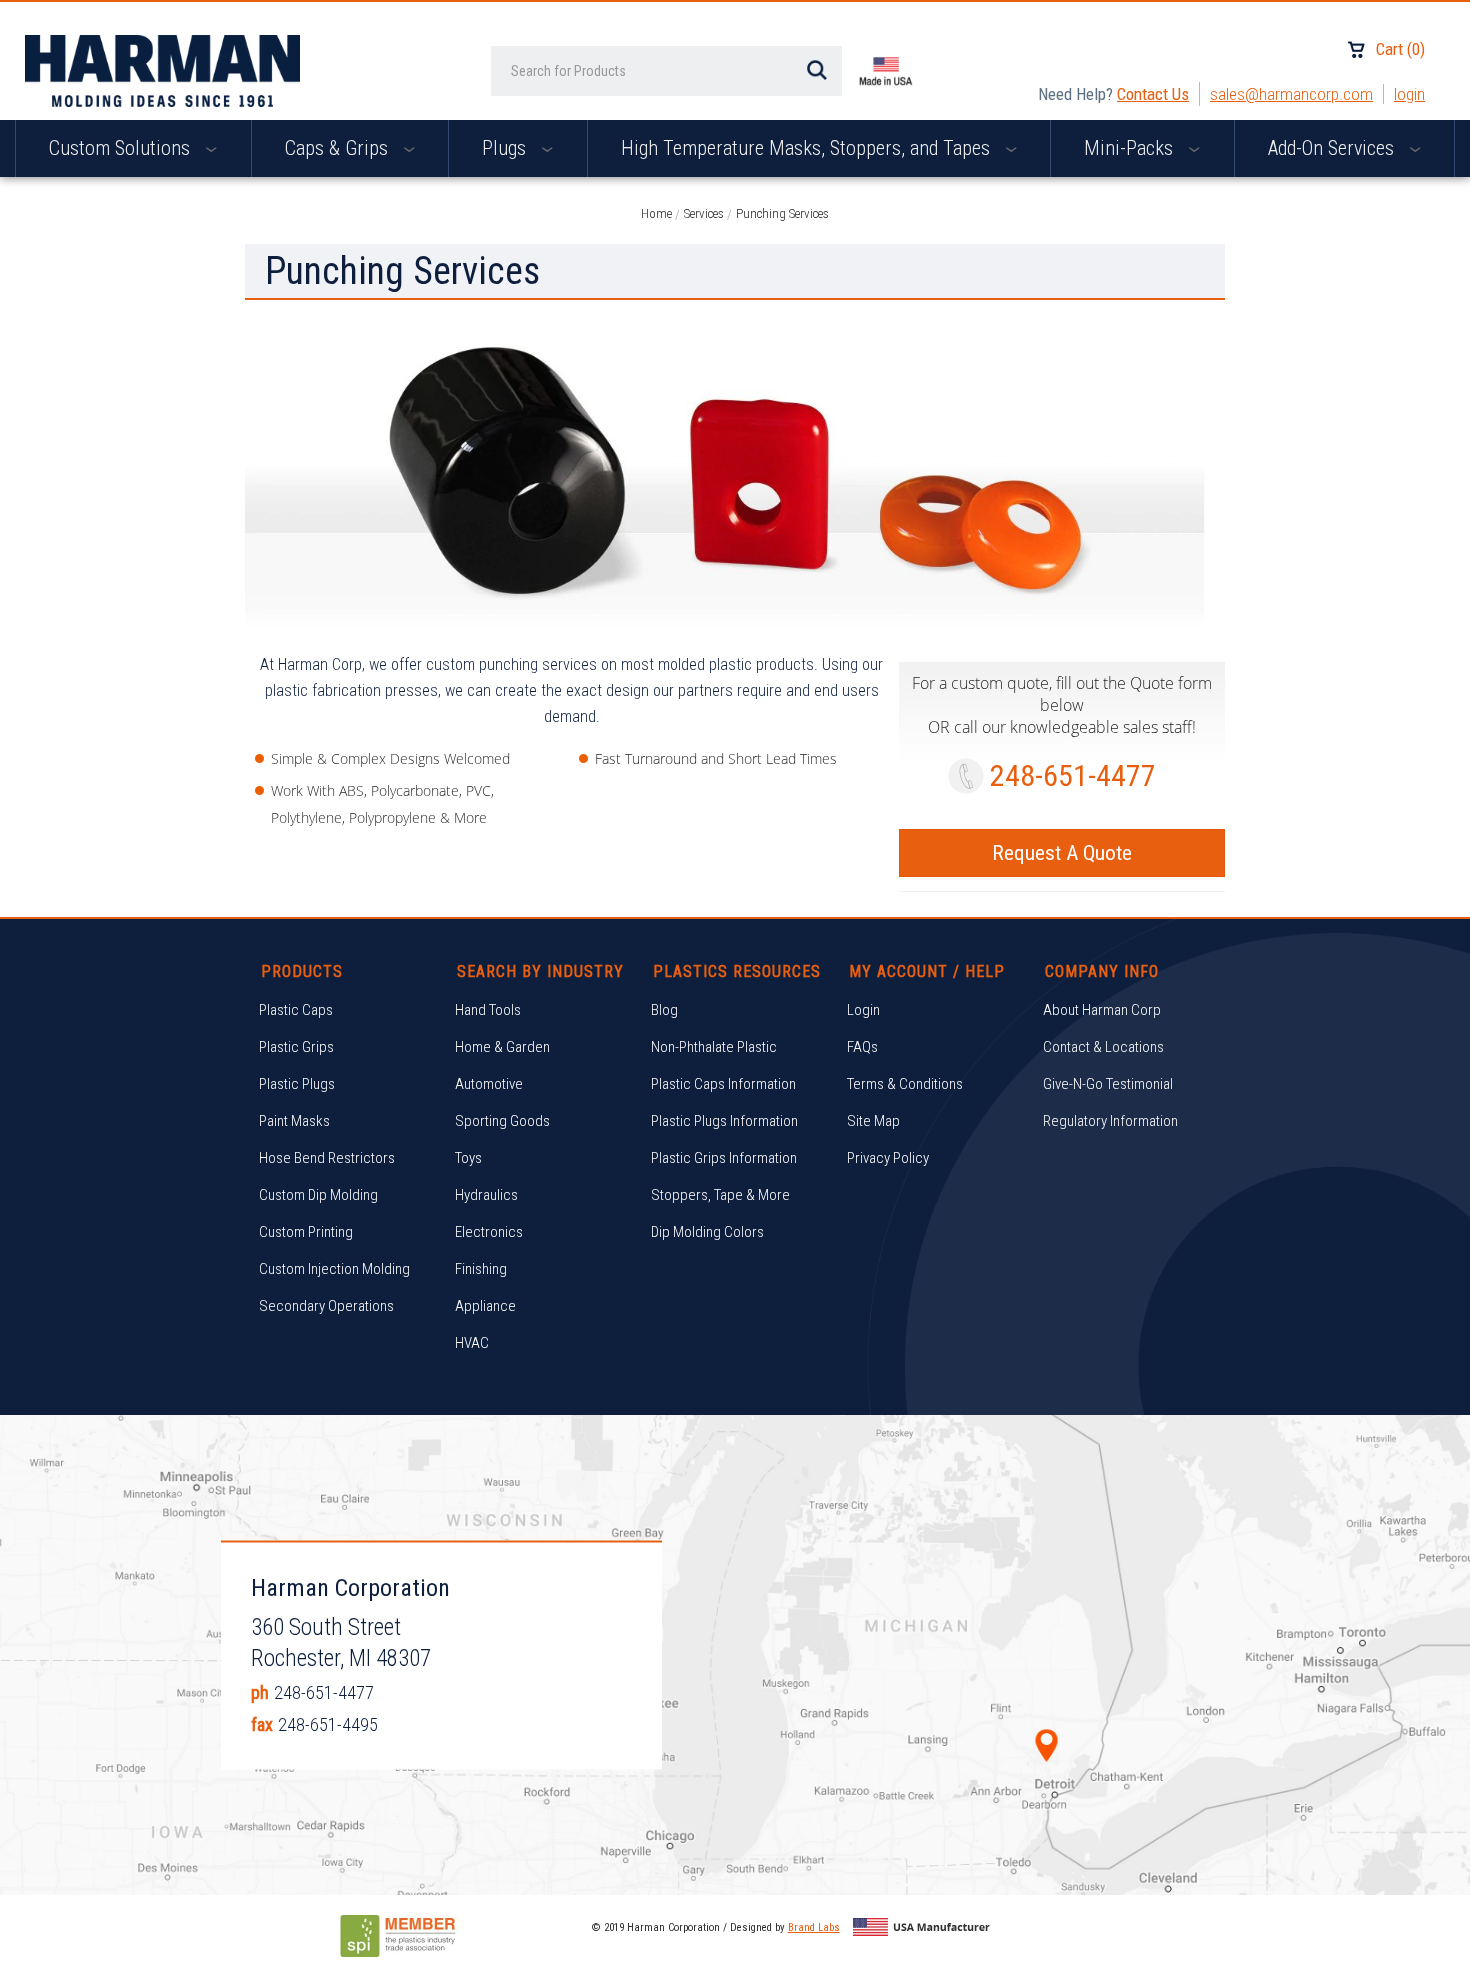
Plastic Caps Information (723, 1084)
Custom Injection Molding (334, 1269)
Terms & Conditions (905, 1084)
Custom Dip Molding (318, 1195)
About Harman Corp (1102, 1010)
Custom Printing (306, 1232)
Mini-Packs (1131, 148)
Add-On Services (1333, 148)
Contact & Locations (1103, 1047)
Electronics (489, 1232)
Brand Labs (814, 1927)
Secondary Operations (326, 1306)
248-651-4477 (1073, 775)
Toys (468, 1158)
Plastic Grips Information (724, 1158)
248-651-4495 (328, 1723)
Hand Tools (488, 1010)
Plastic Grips (296, 1047)
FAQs (862, 1047)
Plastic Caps (296, 1010)
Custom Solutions (122, 148)
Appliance (485, 1306)
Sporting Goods (502, 1121)
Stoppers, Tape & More (720, 1195)
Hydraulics (486, 1195)
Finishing (481, 1269)
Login (1409, 94)
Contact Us (1153, 94)
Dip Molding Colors (707, 1232)
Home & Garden (502, 1047)
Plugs (506, 148)
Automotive (489, 1084)
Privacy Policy (888, 1158)
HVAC (472, 1343)
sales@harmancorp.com (1291, 94)
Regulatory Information (1110, 1121)
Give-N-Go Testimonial (1108, 1084)
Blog (664, 1010)
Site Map (873, 1121)
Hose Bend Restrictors (327, 1158)
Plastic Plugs (297, 1084)
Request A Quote (1062, 853)
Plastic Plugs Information (724, 1121)
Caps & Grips (339, 148)
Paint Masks (294, 1121)
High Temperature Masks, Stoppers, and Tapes (808, 148)
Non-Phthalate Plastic (714, 1047)
